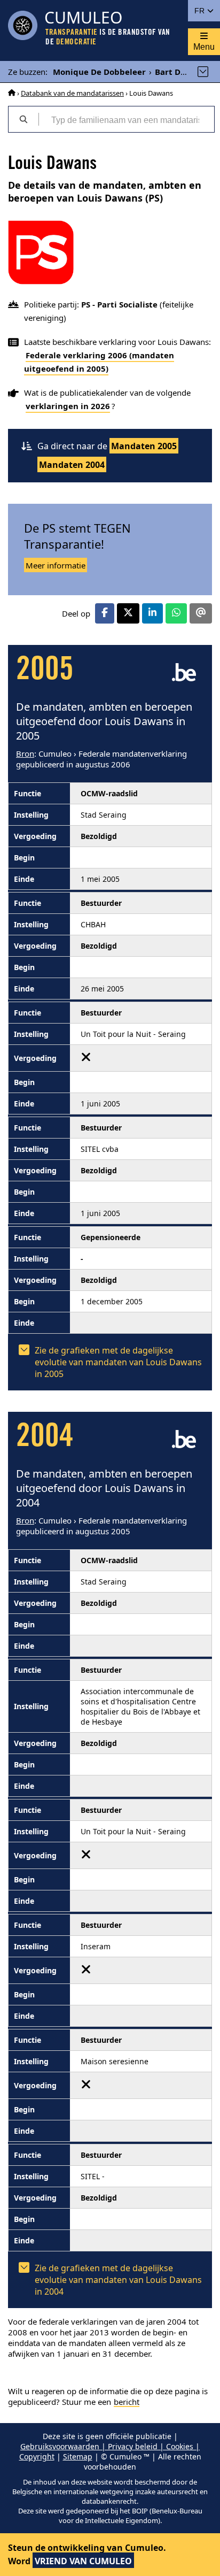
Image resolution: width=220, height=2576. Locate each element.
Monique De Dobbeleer (99, 72)
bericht (127, 2402)
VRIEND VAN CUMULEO (83, 2561)
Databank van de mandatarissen (72, 93)
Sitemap (78, 2456)
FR (201, 11)
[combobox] (126, 119)
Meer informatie (56, 565)
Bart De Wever (184, 72)
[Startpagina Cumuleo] (12, 93)
